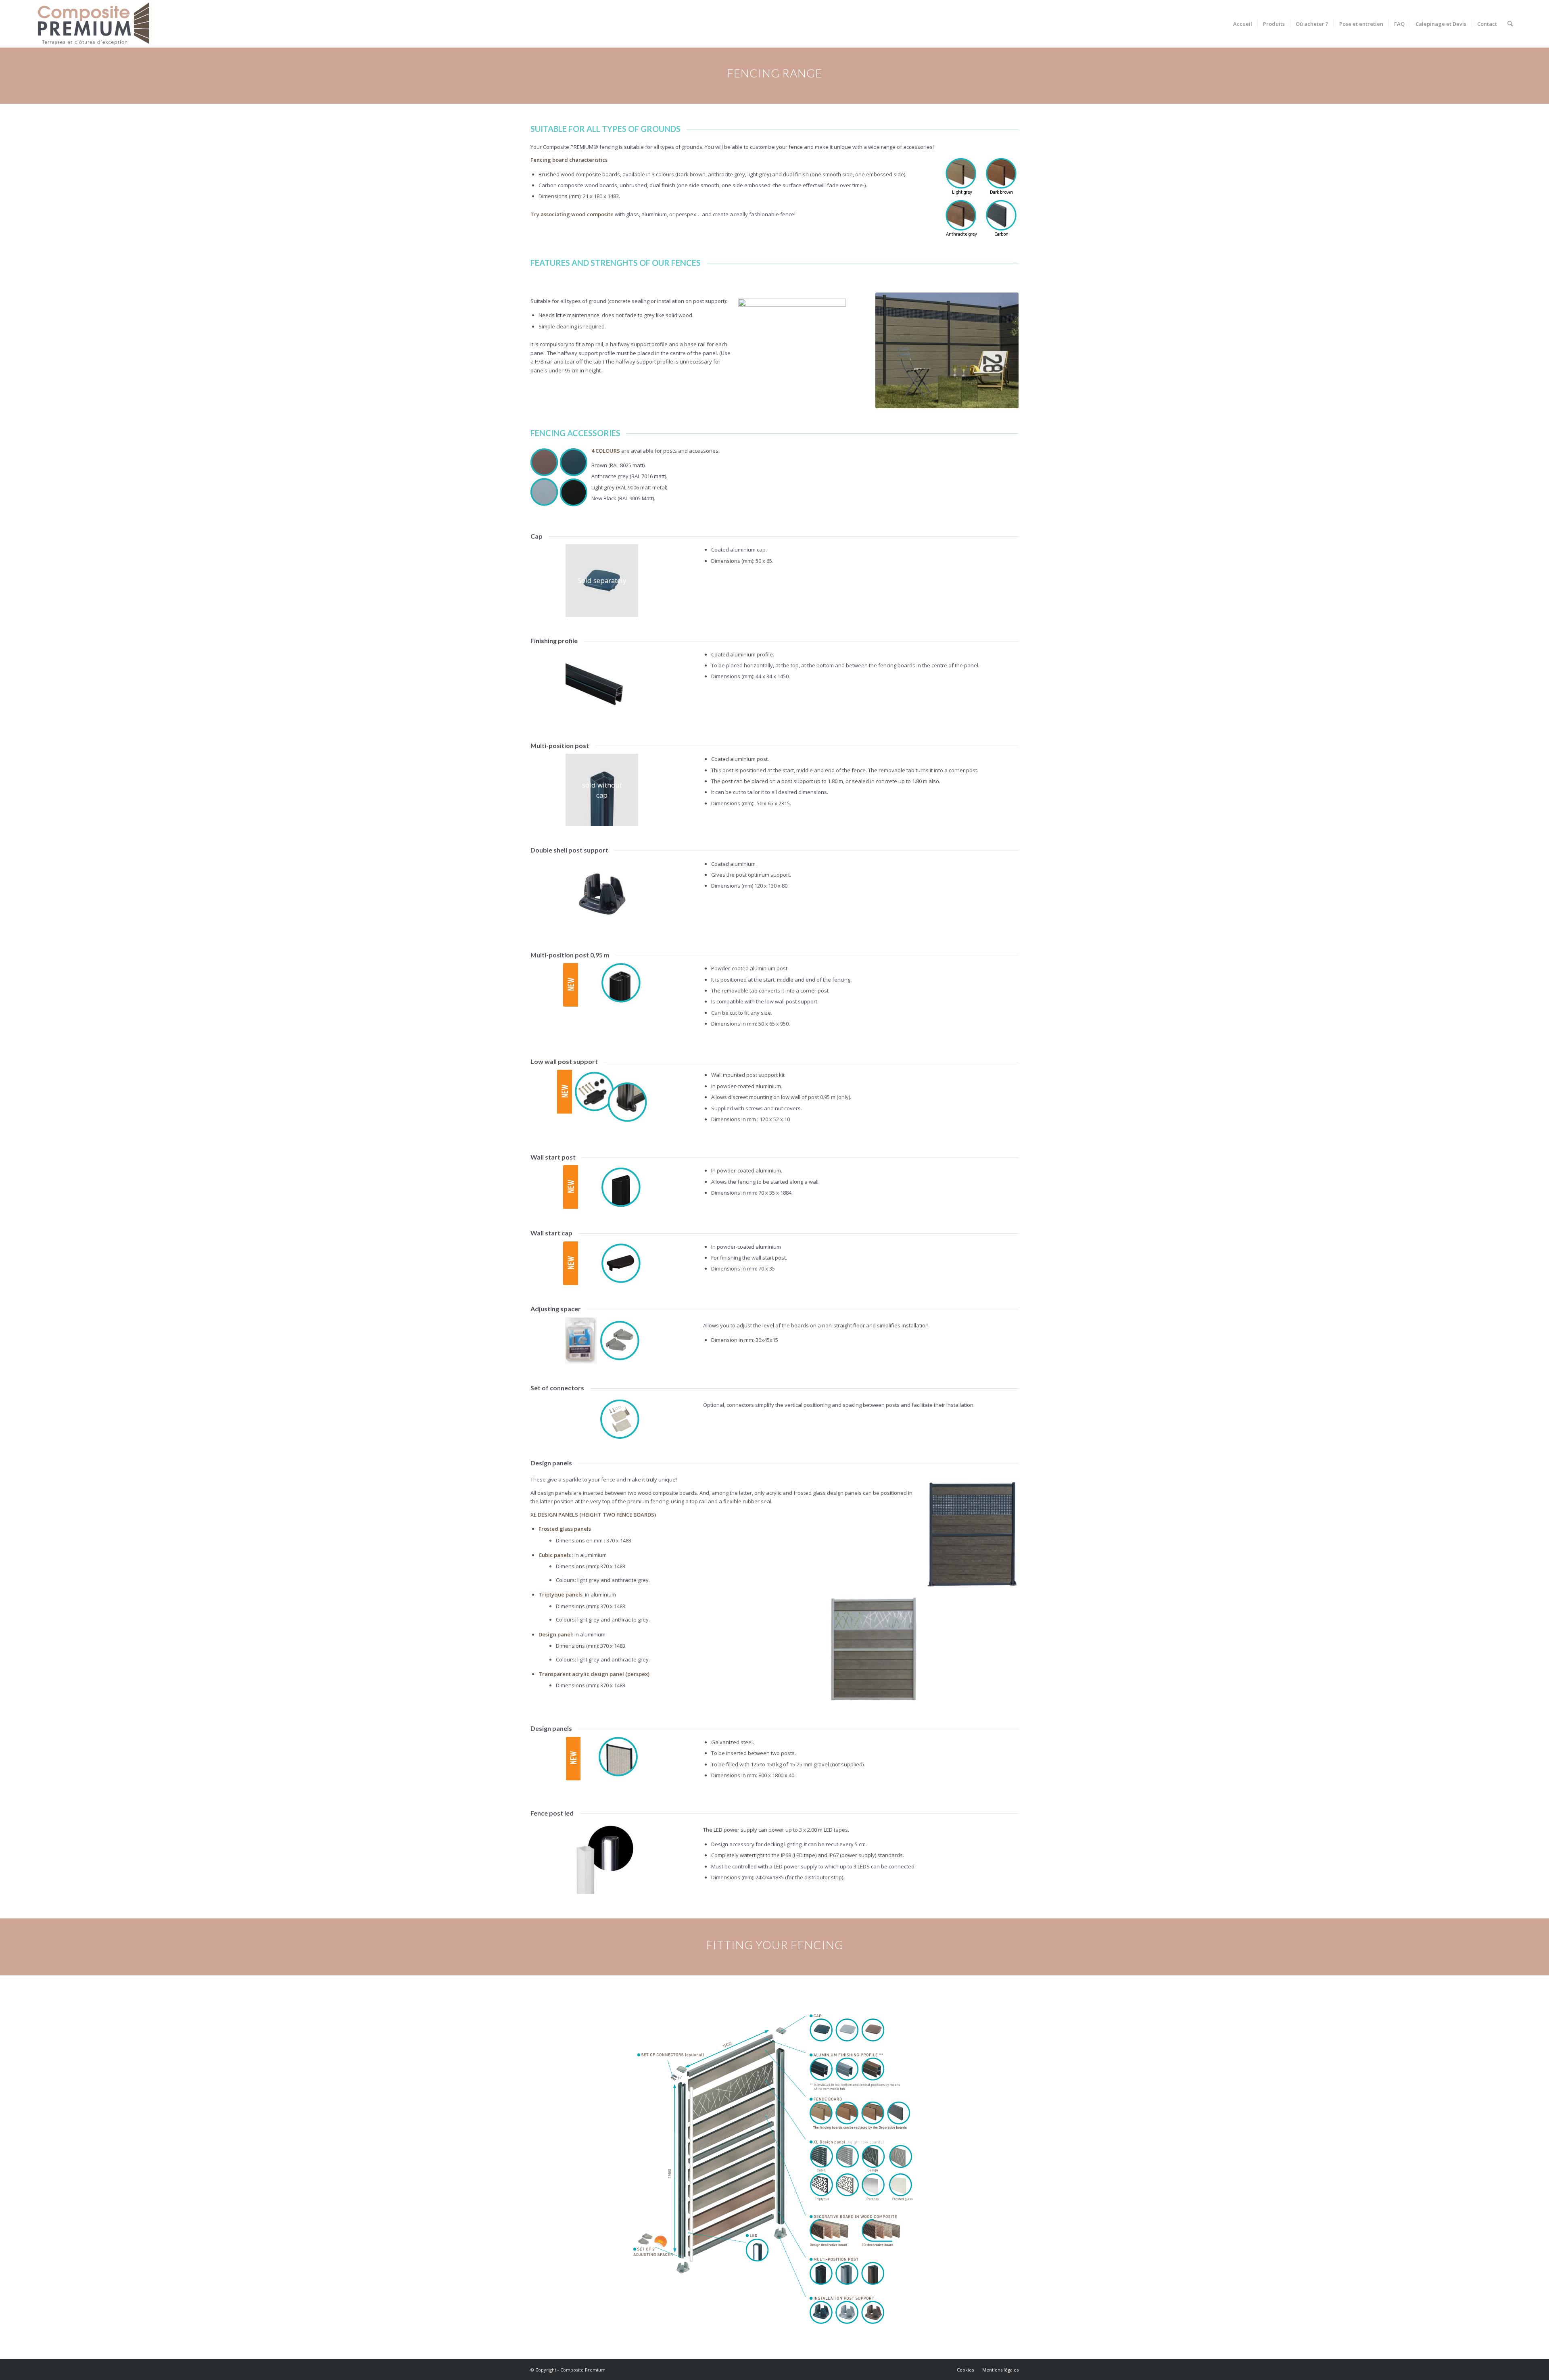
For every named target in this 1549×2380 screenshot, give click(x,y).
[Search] (1510, 24)
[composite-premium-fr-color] (94, 24)
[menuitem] (1243, 24)
